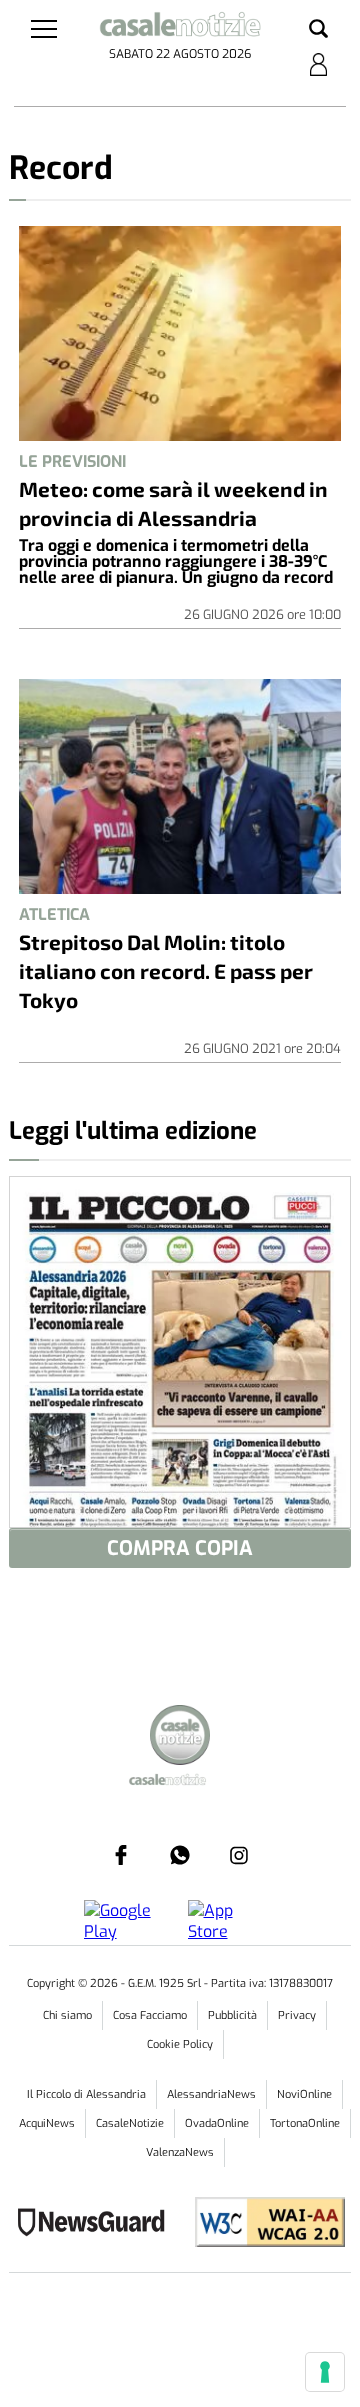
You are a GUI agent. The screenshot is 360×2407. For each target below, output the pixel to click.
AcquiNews (47, 2123)
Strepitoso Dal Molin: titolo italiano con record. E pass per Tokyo (166, 970)
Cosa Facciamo (150, 2015)
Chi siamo (67, 2015)
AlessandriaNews (211, 2094)
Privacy (297, 2015)
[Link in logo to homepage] (180, 27)
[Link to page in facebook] (121, 1855)
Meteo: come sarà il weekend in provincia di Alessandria (173, 503)
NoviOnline (304, 2094)
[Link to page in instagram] (239, 1855)
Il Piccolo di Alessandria (86, 2094)
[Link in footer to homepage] (180, 1737)
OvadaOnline (217, 2123)
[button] (318, 30)
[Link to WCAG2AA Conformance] (262, 2224)
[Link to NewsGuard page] (97, 2224)
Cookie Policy (180, 2044)
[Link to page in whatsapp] (180, 1855)
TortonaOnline (305, 2123)
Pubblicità (232, 2015)
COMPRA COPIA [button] (180, 1548)
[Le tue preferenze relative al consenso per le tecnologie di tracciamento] (325, 2372)
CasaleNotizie (130, 2123)
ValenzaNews (180, 2152)
